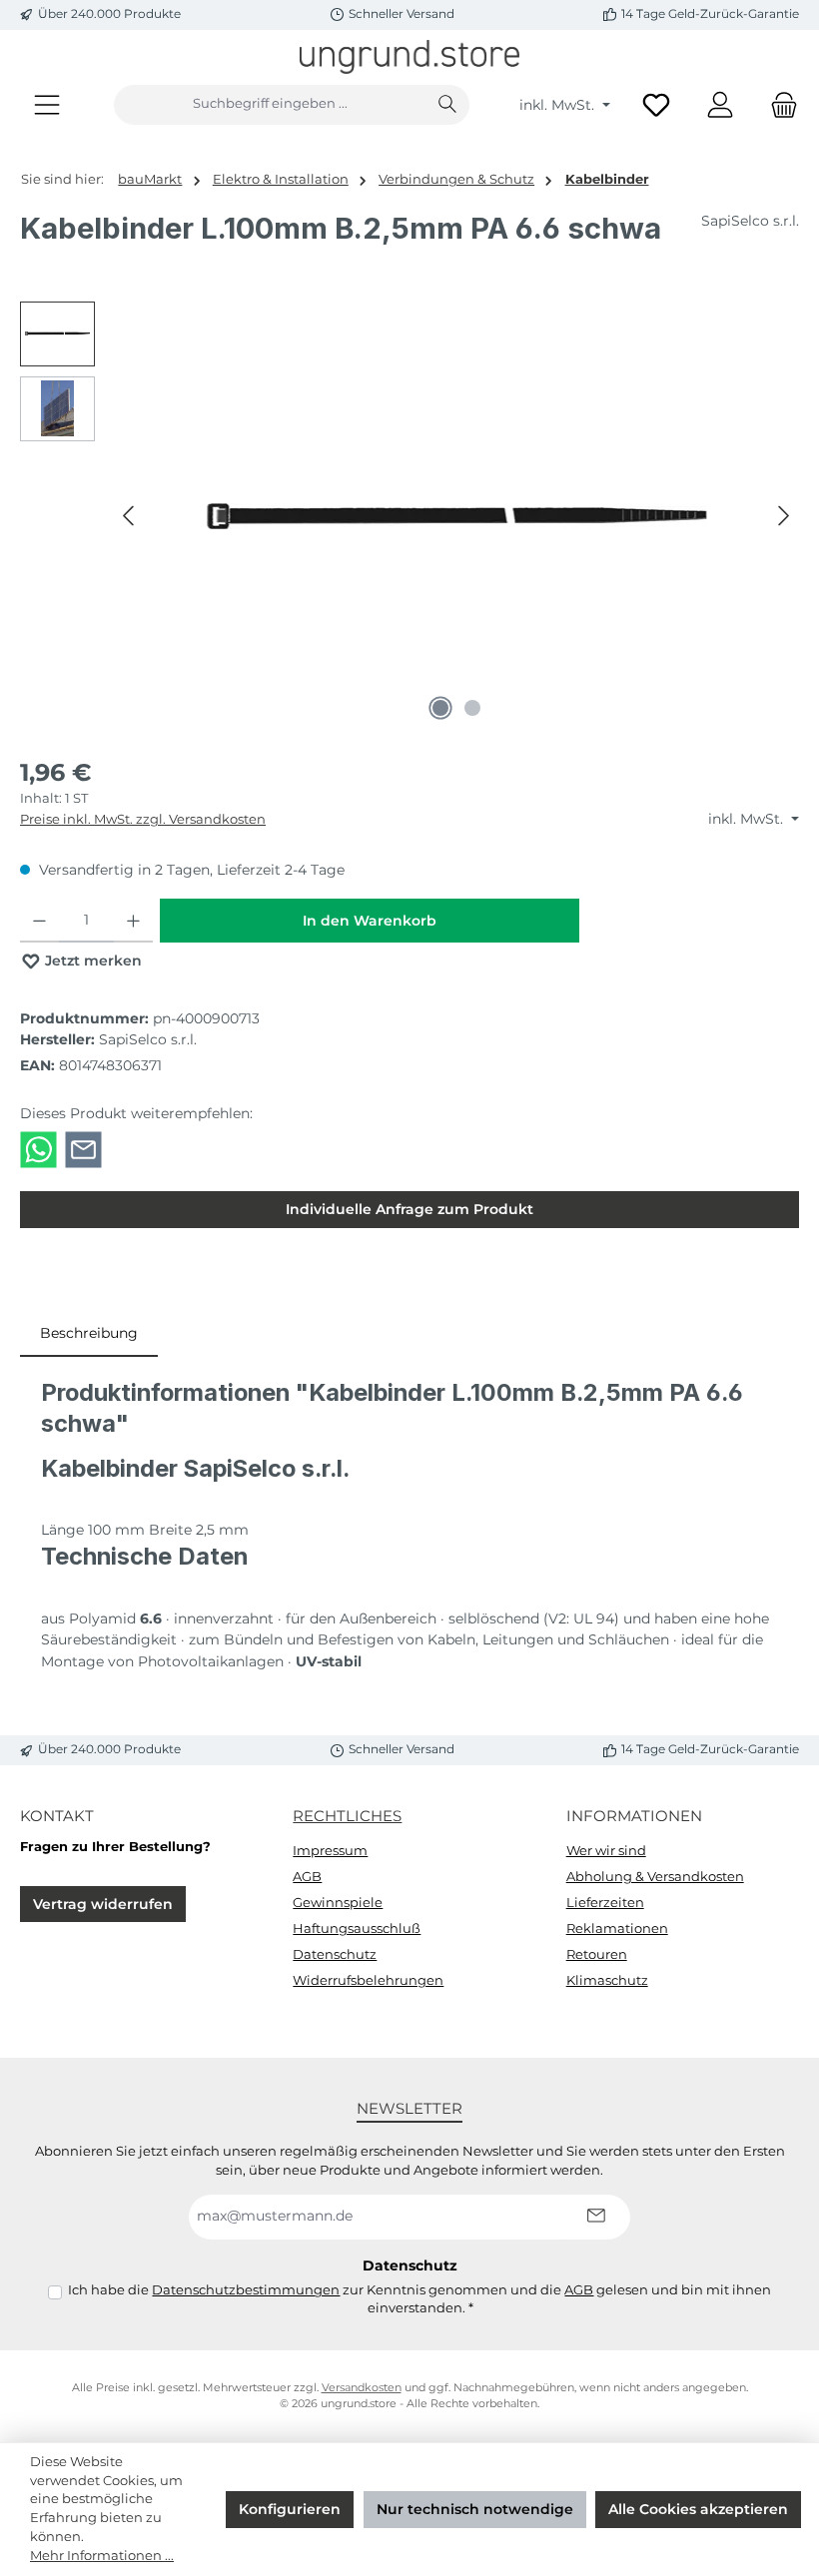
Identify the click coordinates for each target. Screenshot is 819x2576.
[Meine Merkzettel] (656, 104)
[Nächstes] (783, 516)
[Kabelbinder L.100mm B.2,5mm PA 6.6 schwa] (456, 516)
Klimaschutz (607, 1980)
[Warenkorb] (778, 104)
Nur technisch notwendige (475, 2509)
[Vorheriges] (130, 516)
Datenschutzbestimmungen (246, 2290)
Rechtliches (347, 1816)
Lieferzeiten (605, 1903)
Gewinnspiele (338, 1903)
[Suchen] (448, 105)
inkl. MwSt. (559, 105)
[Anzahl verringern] (39, 921)
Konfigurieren (290, 2509)
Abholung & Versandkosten (655, 1877)
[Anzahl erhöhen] (133, 921)
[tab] (89, 1334)
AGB (307, 1877)
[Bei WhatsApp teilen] (38, 1148)
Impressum (330, 1851)
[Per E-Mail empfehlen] (83, 1148)
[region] (409, 516)
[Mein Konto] (720, 104)
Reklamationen (617, 1929)
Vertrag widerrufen (103, 1904)
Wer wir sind (606, 1851)
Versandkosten (362, 2388)
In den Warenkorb (370, 921)
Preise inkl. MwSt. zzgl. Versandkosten (143, 819)
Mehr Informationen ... (102, 2556)
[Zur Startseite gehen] (409, 57)
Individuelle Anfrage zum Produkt (409, 1209)
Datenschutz (335, 1954)
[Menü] (47, 104)
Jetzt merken (91, 961)
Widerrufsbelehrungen (368, 1980)
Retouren (597, 1954)
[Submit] (595, 2217)
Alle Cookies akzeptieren (698, 2509)
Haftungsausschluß (357, 1929)
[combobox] (270, 105)
